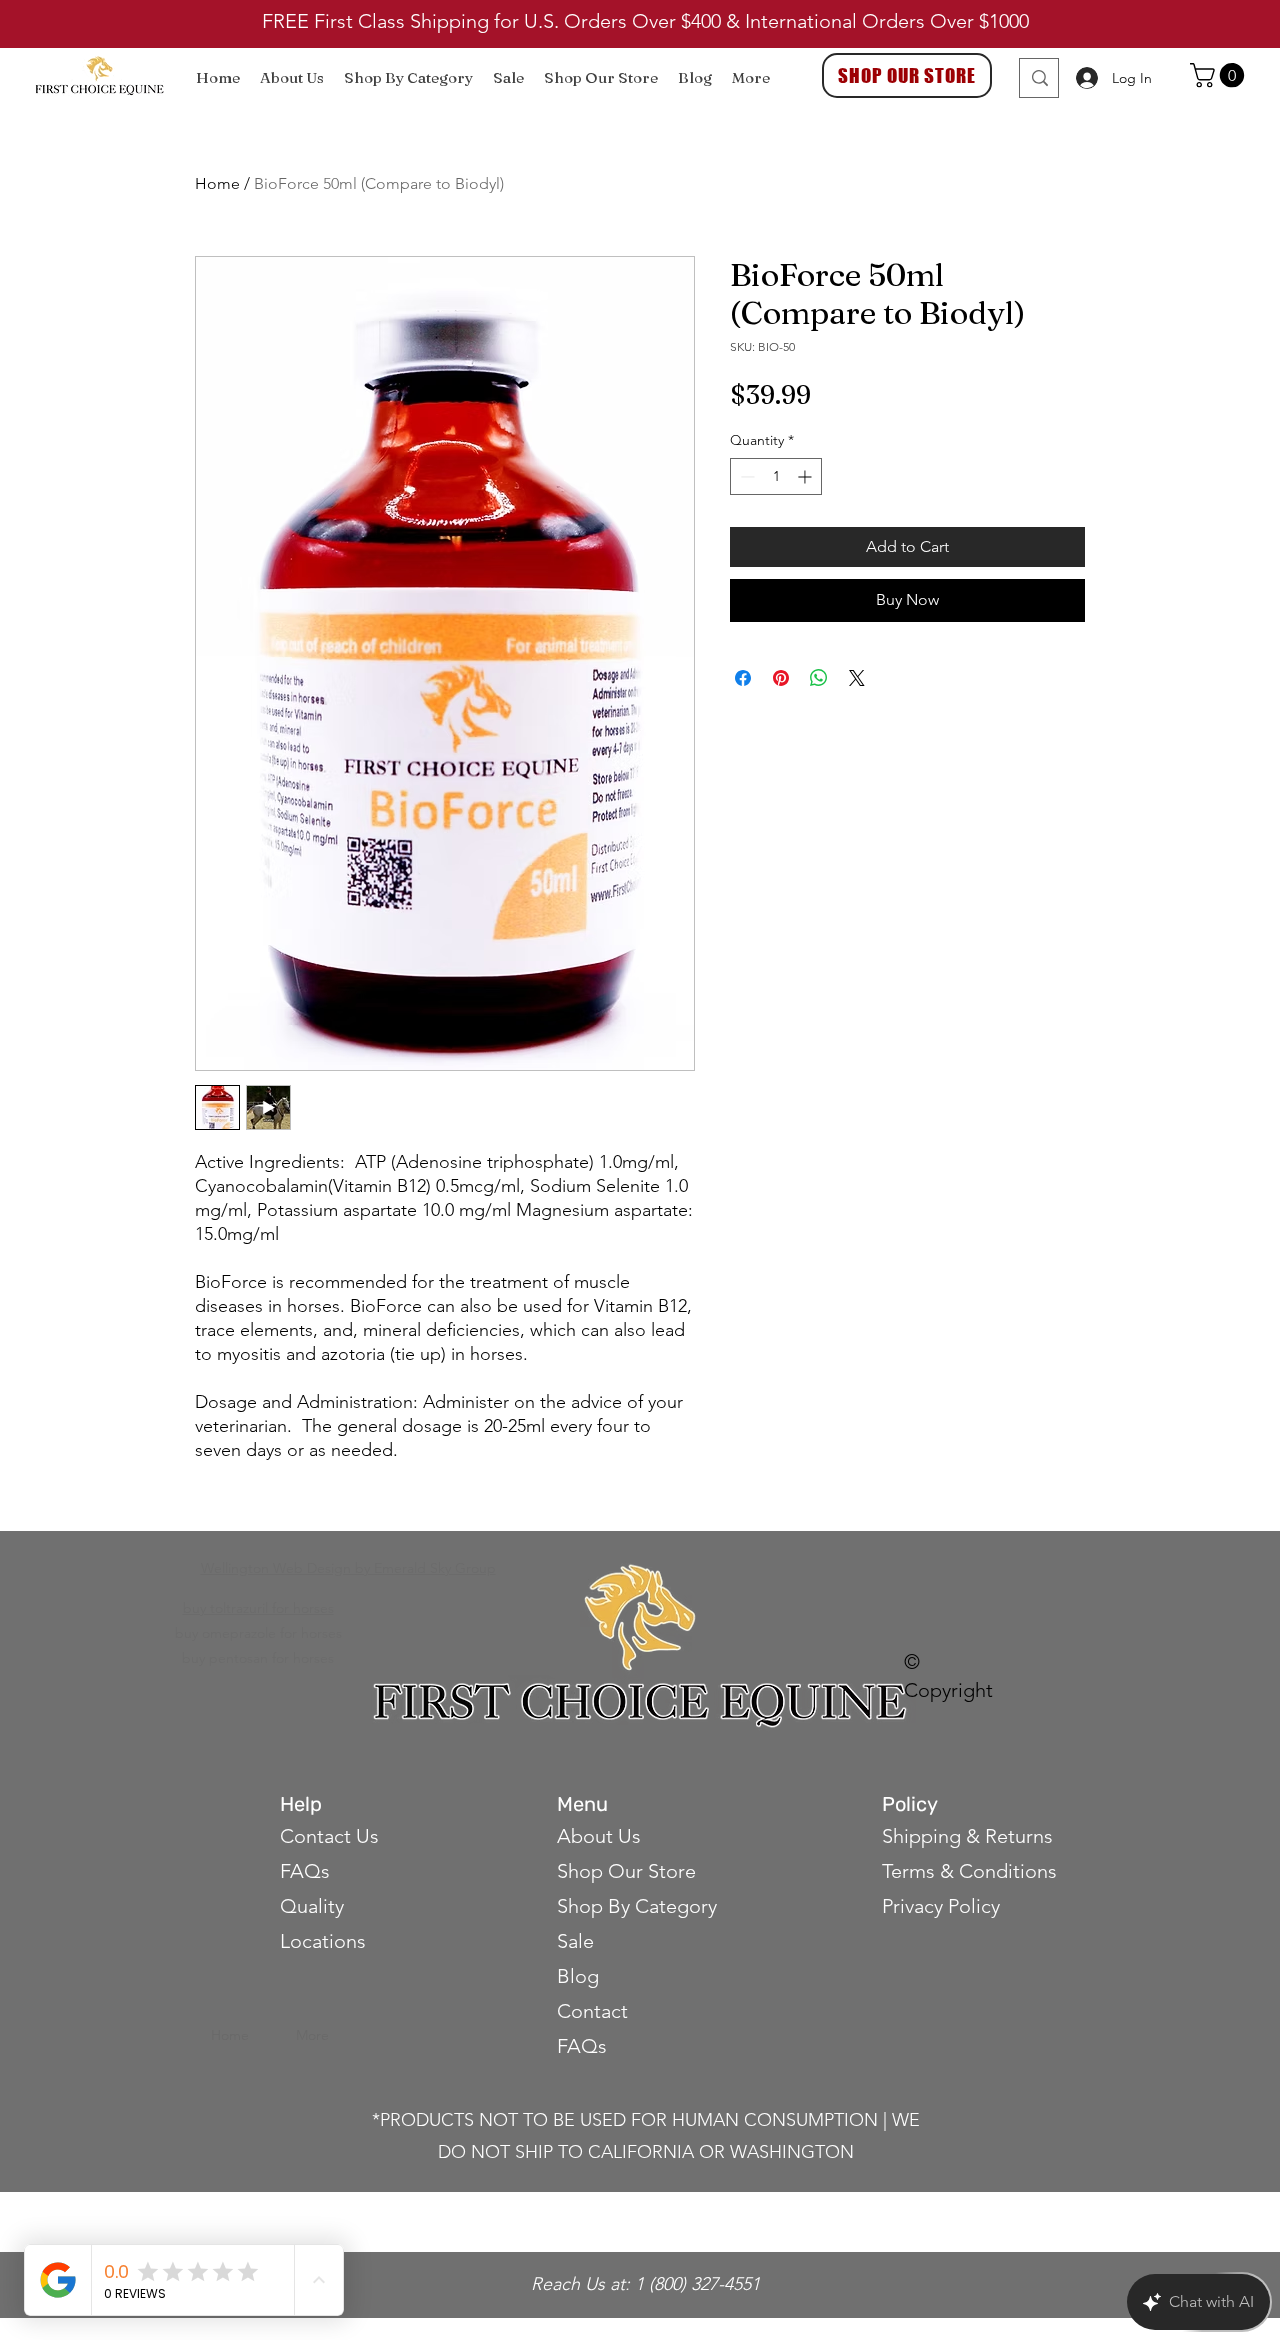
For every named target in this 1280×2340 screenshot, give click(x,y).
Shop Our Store (626, 1871)
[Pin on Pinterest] (781, 678)
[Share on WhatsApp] (819, 678)
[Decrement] (745, 476)
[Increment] (806, 476)
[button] (1220, 75)
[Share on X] (857, 678)
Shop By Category (637, 1906)
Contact (595, 2011)
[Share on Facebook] (743, 678)
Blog (578, 1976)
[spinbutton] (776, 476)
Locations (323, 1941)
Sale (575, 1941)
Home (217, 183)
